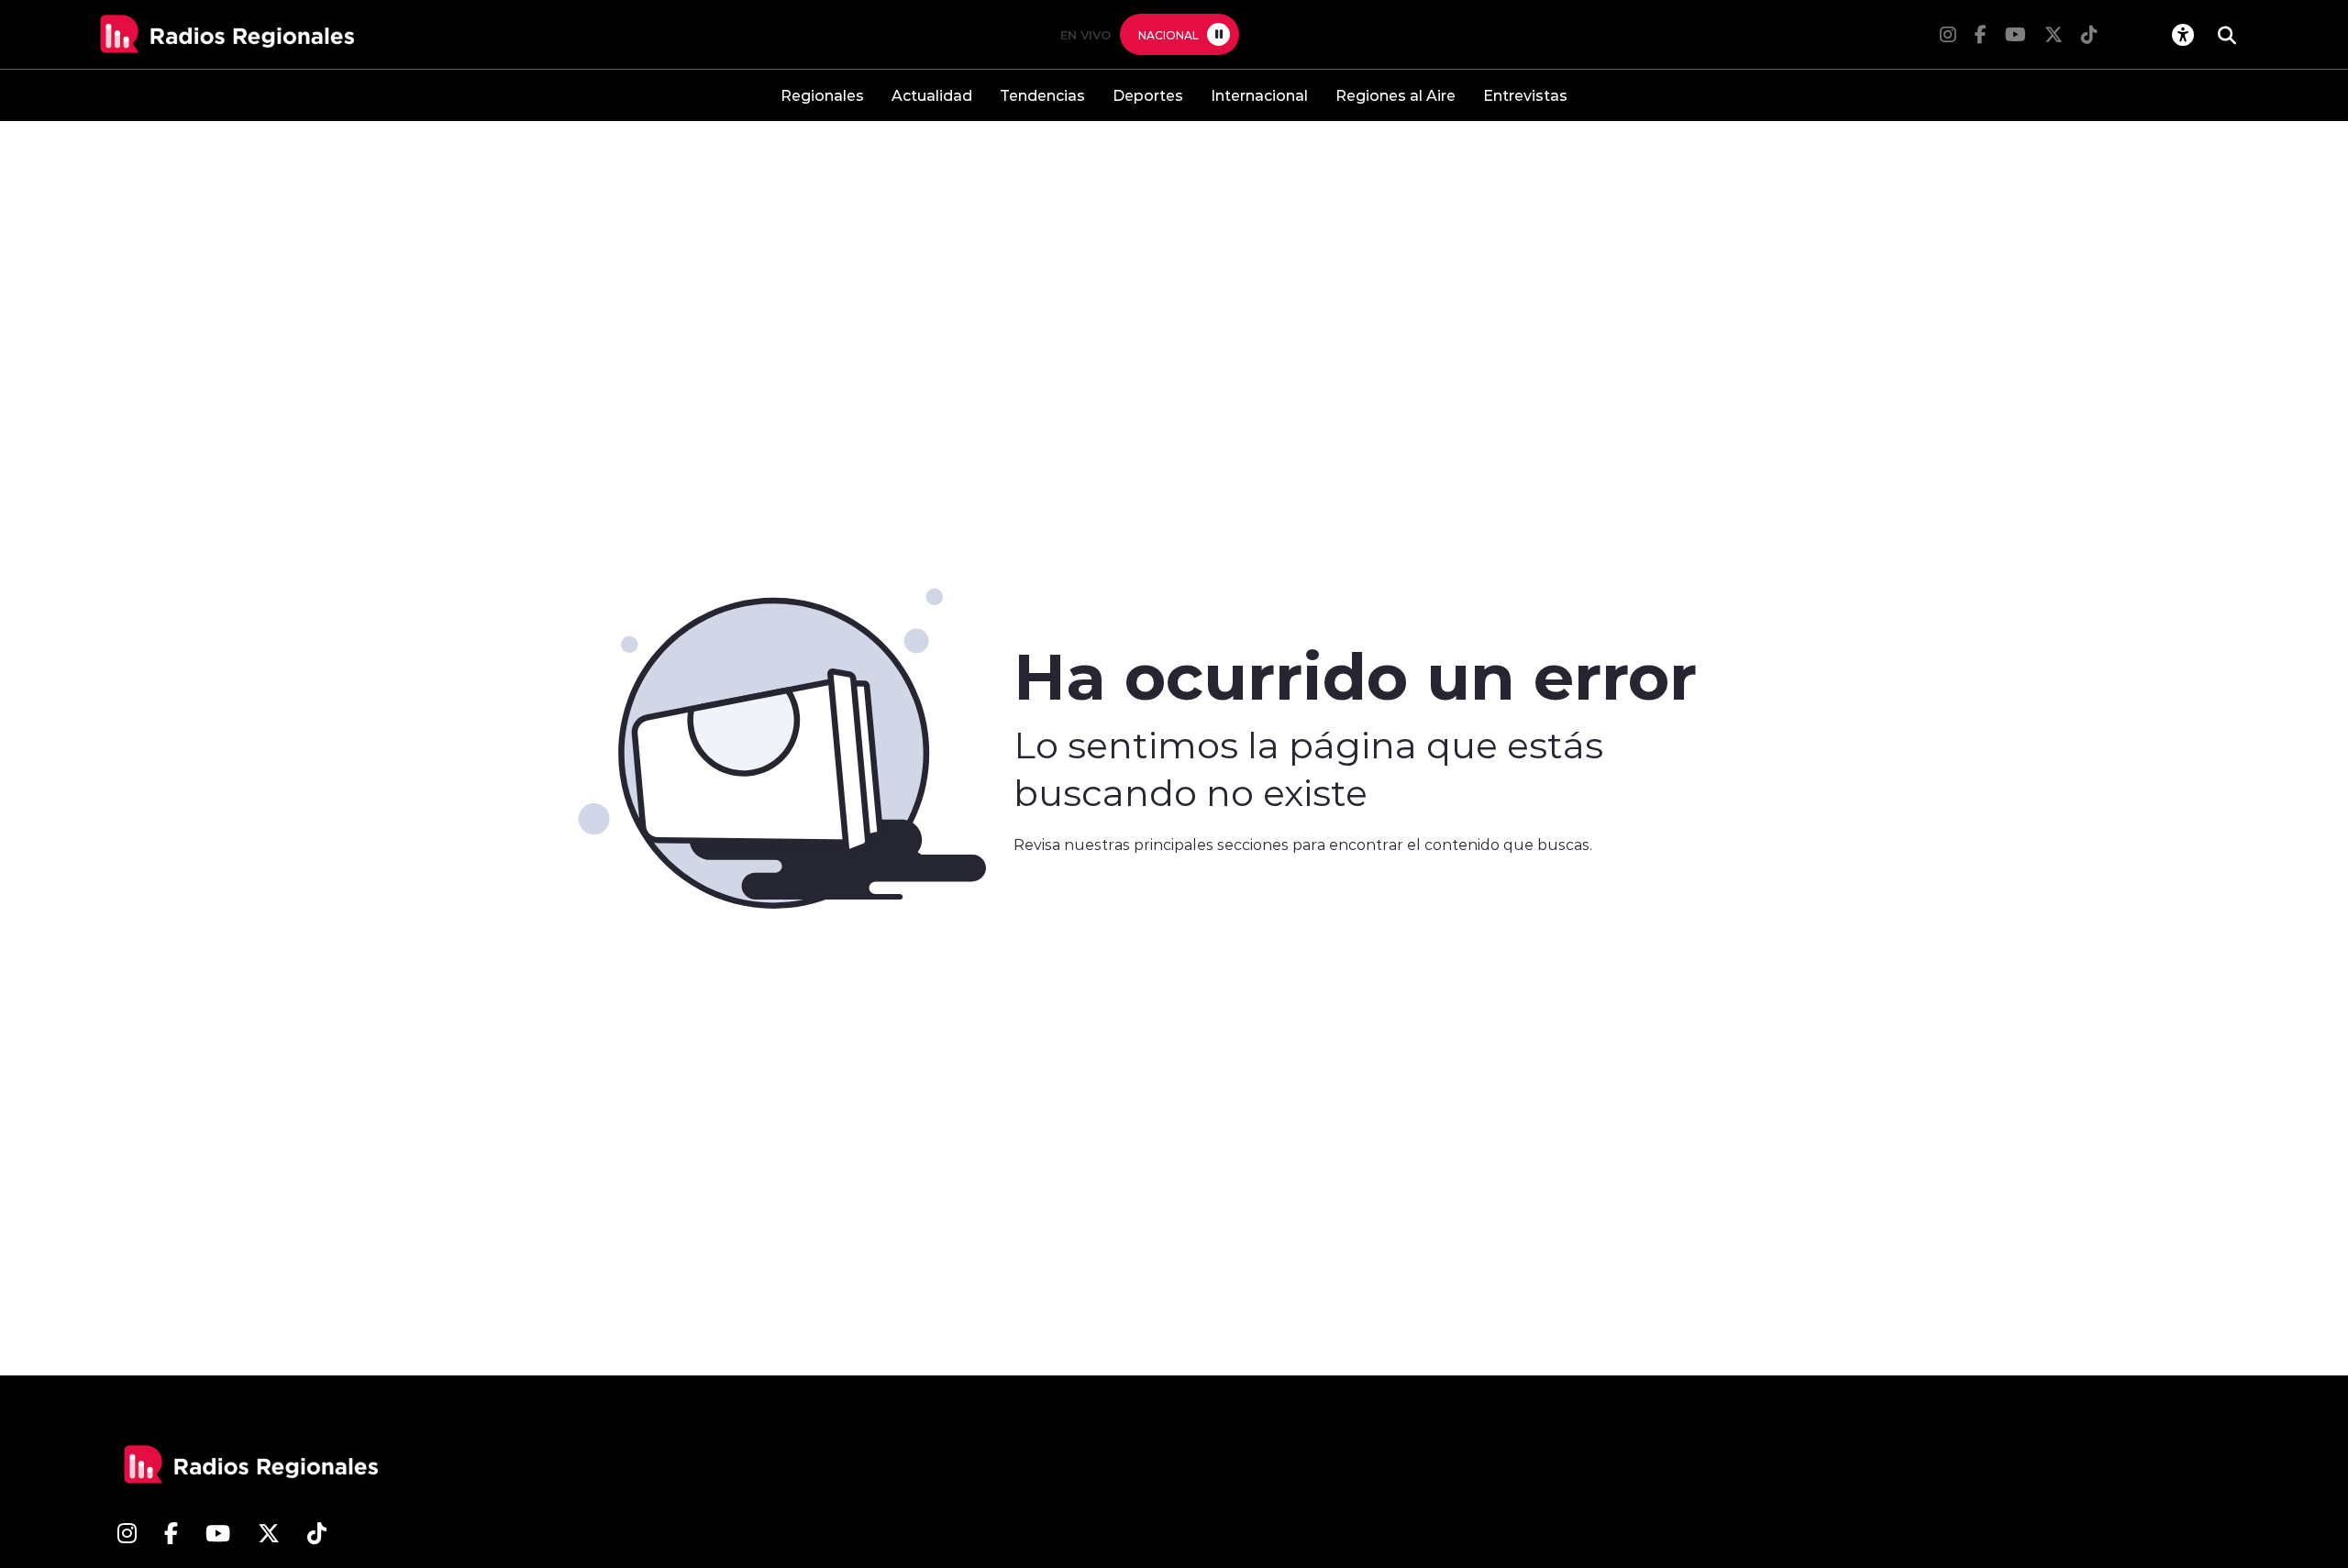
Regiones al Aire (1396, 95)
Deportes (1148, 95)
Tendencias (1042, 95)
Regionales (822, 95)
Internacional (1259, 95)
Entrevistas (1525, 95)
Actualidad (932, 95)
